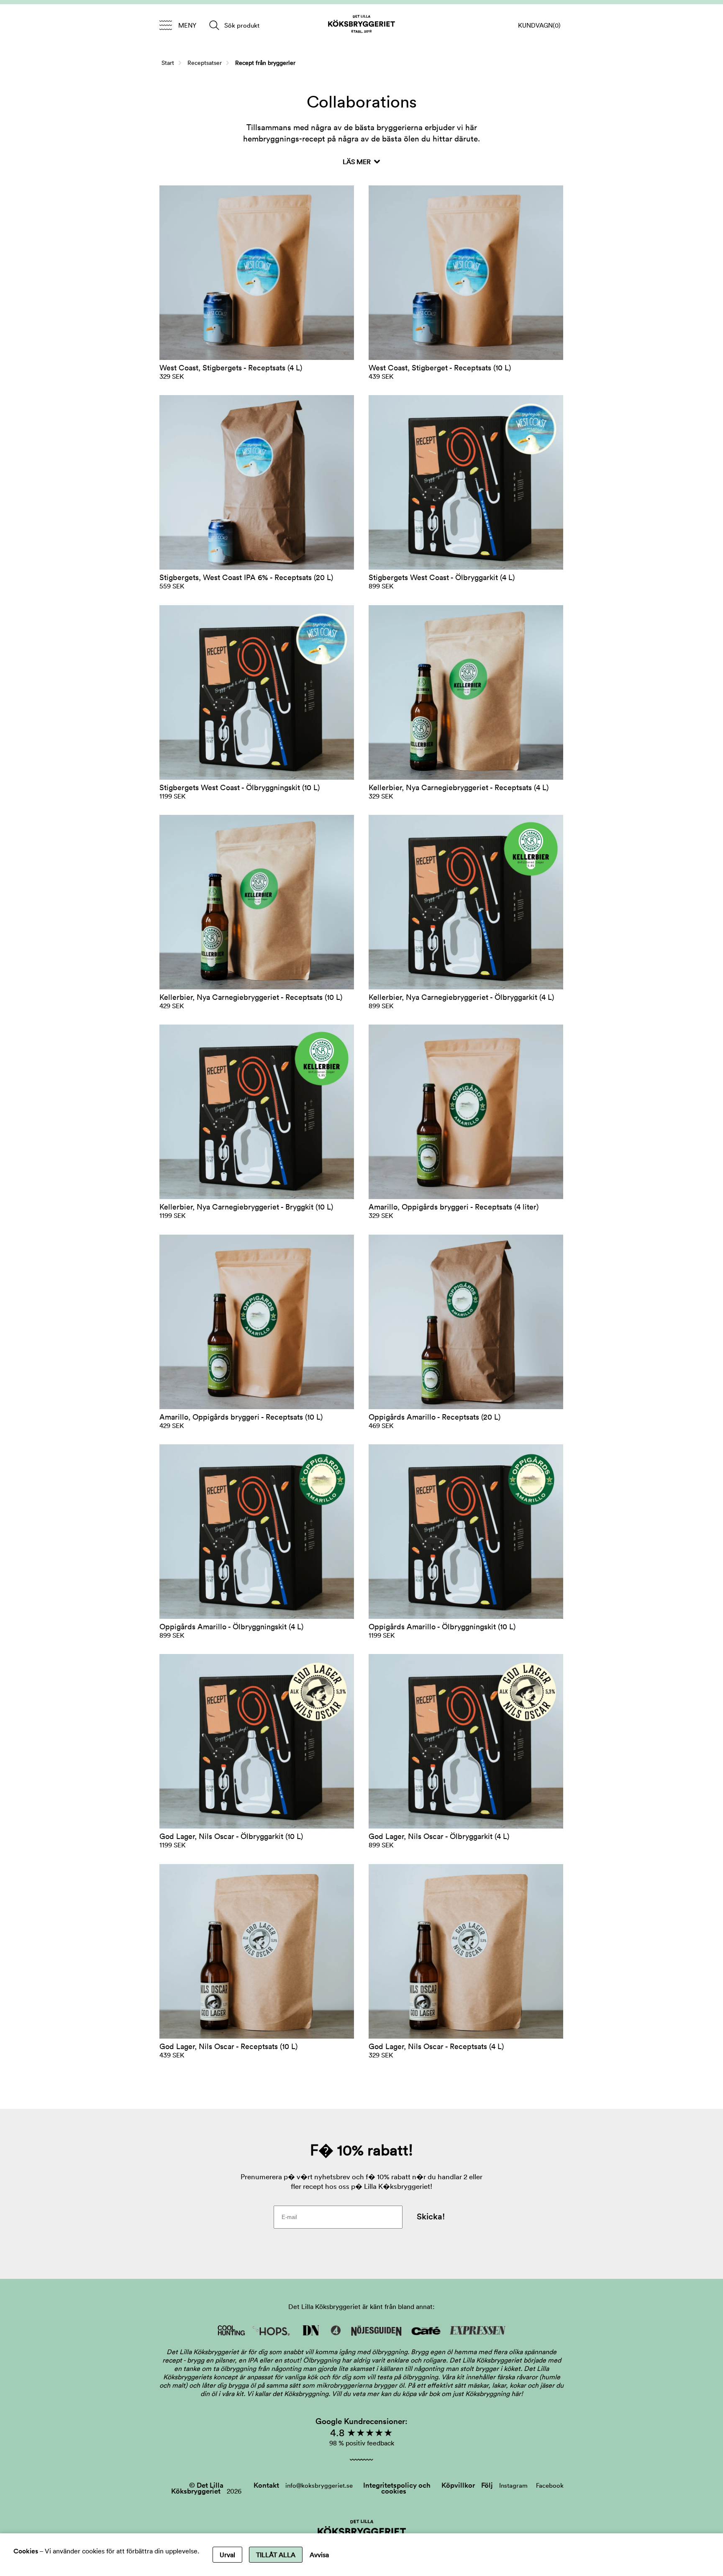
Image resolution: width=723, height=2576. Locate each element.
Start (168, 63)
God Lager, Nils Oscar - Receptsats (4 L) (436, 2046)
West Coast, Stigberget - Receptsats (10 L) (440, 368)
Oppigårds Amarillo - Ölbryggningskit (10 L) (442, 1627)
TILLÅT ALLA (276, 2555)
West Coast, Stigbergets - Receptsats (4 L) (231, 368)
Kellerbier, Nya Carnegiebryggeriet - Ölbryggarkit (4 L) (461, 997)
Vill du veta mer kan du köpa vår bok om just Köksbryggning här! (427, 2394)
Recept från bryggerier (265, 63)
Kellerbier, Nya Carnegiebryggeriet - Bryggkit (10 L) (246, 1207)
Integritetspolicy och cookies (397, 2488)
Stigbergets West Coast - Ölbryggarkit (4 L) (442, 577)
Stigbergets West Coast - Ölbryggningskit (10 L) (240, 787)
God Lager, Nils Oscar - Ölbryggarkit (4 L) (439, 1836)
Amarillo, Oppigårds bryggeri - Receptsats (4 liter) (454, 1207)
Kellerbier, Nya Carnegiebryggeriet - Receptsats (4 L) (459, 787)
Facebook (550, 2485)
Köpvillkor (458, 2485)
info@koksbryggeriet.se (319, 2485)
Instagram (513, 2485)
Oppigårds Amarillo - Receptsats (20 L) (435, 1417)
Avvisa (319, 2555)
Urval (227, 2555)
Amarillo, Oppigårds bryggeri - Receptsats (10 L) (241, 1417)
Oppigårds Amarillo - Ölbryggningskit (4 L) (231, 1627)
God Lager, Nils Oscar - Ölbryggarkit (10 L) (231, 1836)
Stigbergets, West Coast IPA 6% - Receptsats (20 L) (246, 577)
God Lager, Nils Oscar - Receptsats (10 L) (228, 2046)
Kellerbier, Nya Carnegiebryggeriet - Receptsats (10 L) (251, 997)
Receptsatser (205, 63)
